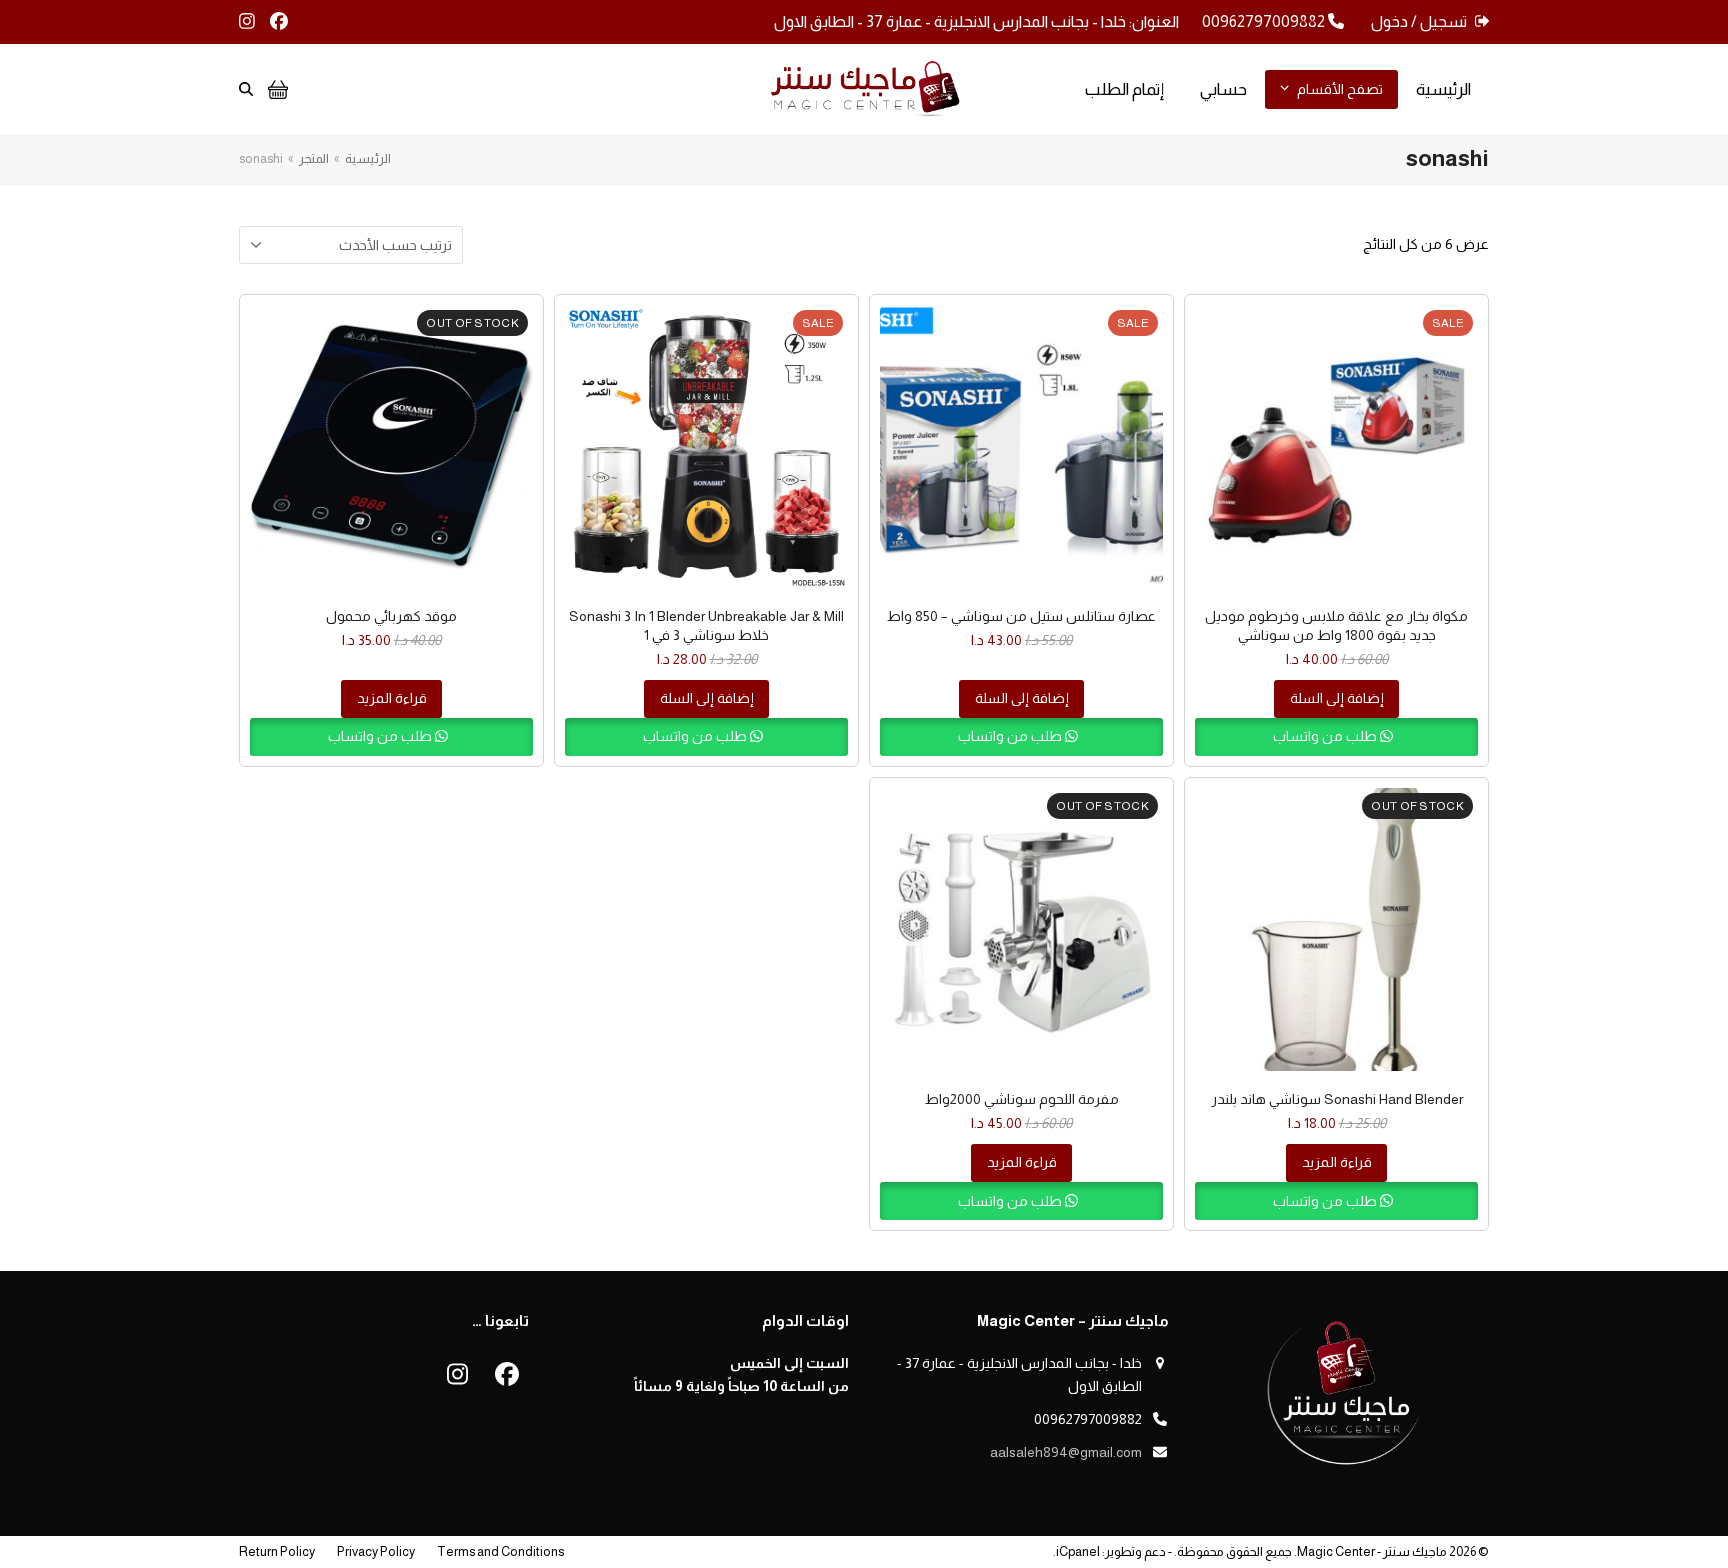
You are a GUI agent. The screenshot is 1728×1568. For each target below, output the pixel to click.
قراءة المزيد (392, 698)
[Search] (246, 89)
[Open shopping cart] (275, 89)
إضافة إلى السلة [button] (1337, 698)
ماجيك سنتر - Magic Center (1372, 1551)
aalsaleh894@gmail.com (1066, 1452)
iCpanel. (1076, 1551)
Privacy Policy (376, 1551)
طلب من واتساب (1326, 736)
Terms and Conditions (500, 1551)
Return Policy (277, 1551)
